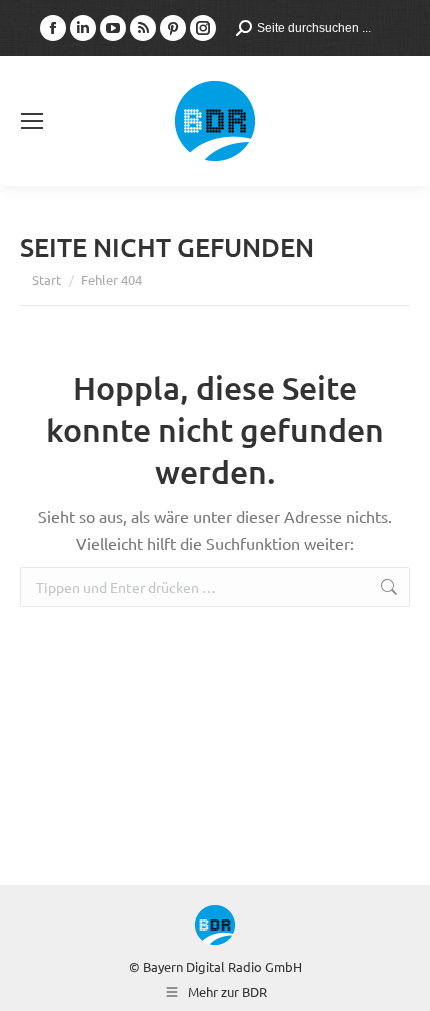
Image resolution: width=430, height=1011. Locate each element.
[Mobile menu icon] (32, 121)
